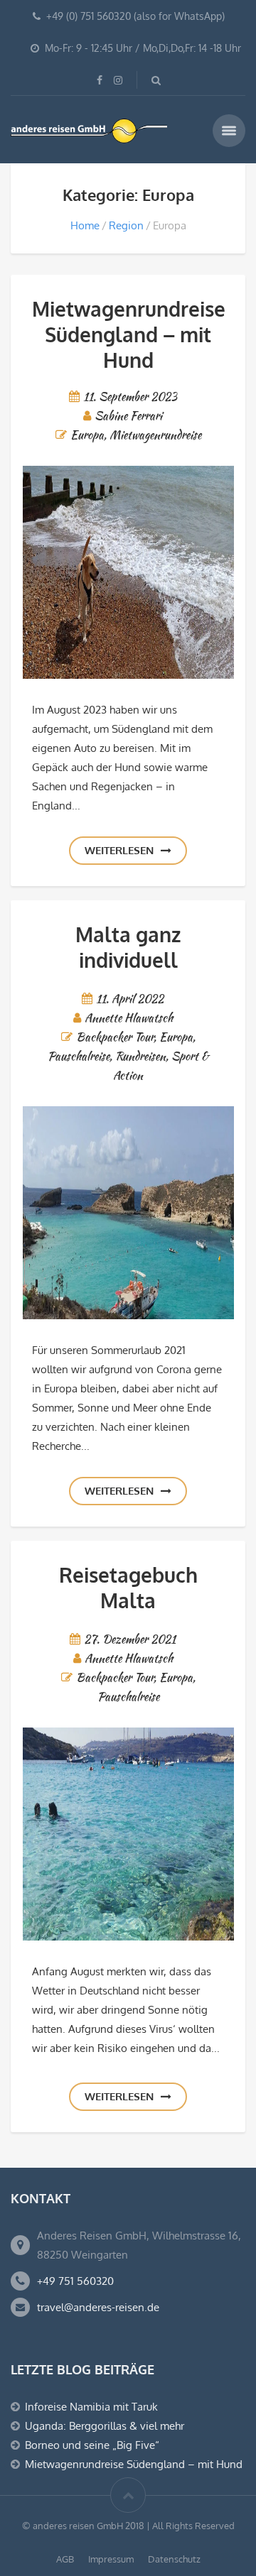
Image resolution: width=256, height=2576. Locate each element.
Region (126, 225)
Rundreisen (140, 1056)
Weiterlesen (119, 850)
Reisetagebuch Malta (128, 1588)
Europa (87, 435)
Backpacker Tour (115, 1037)
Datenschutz (174, 2559)
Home (85, 225)
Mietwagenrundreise (155, 435)
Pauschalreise (79, 1056)
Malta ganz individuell (128, 947)
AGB (65, 2559)
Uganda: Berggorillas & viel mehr (105, 2426)
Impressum (111, 2559)
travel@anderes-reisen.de (98, 2307)
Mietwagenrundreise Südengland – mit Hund (129, 334)
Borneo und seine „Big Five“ (92, 2445)
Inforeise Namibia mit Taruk (91, 2407)
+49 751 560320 (75, 2281)
